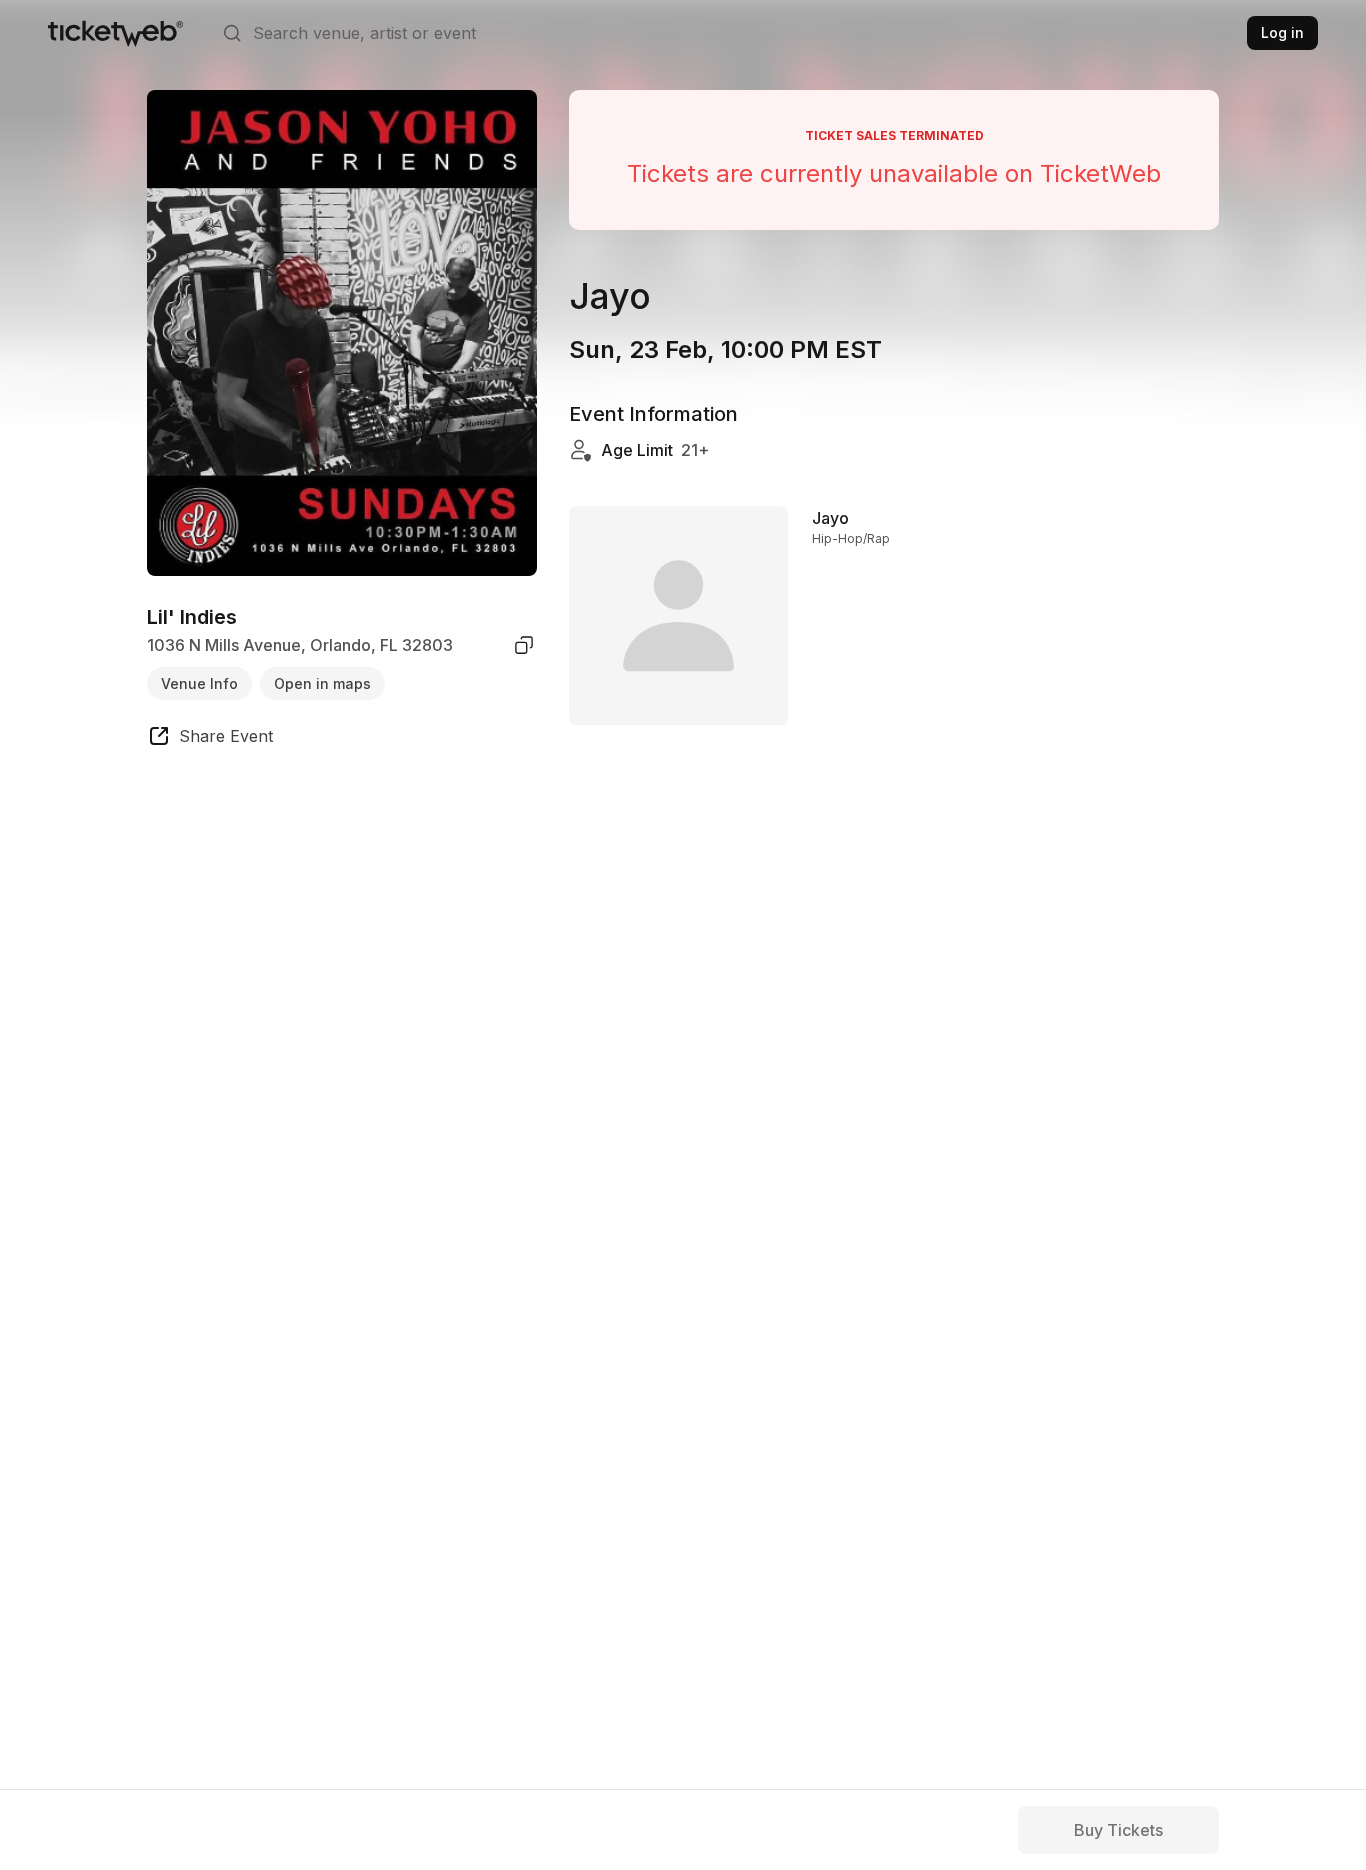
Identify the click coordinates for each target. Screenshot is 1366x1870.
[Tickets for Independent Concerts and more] (115, 33)
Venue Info (199, 682)
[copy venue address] (524, 645)
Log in (1282, 32)
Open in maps (322, 682)
